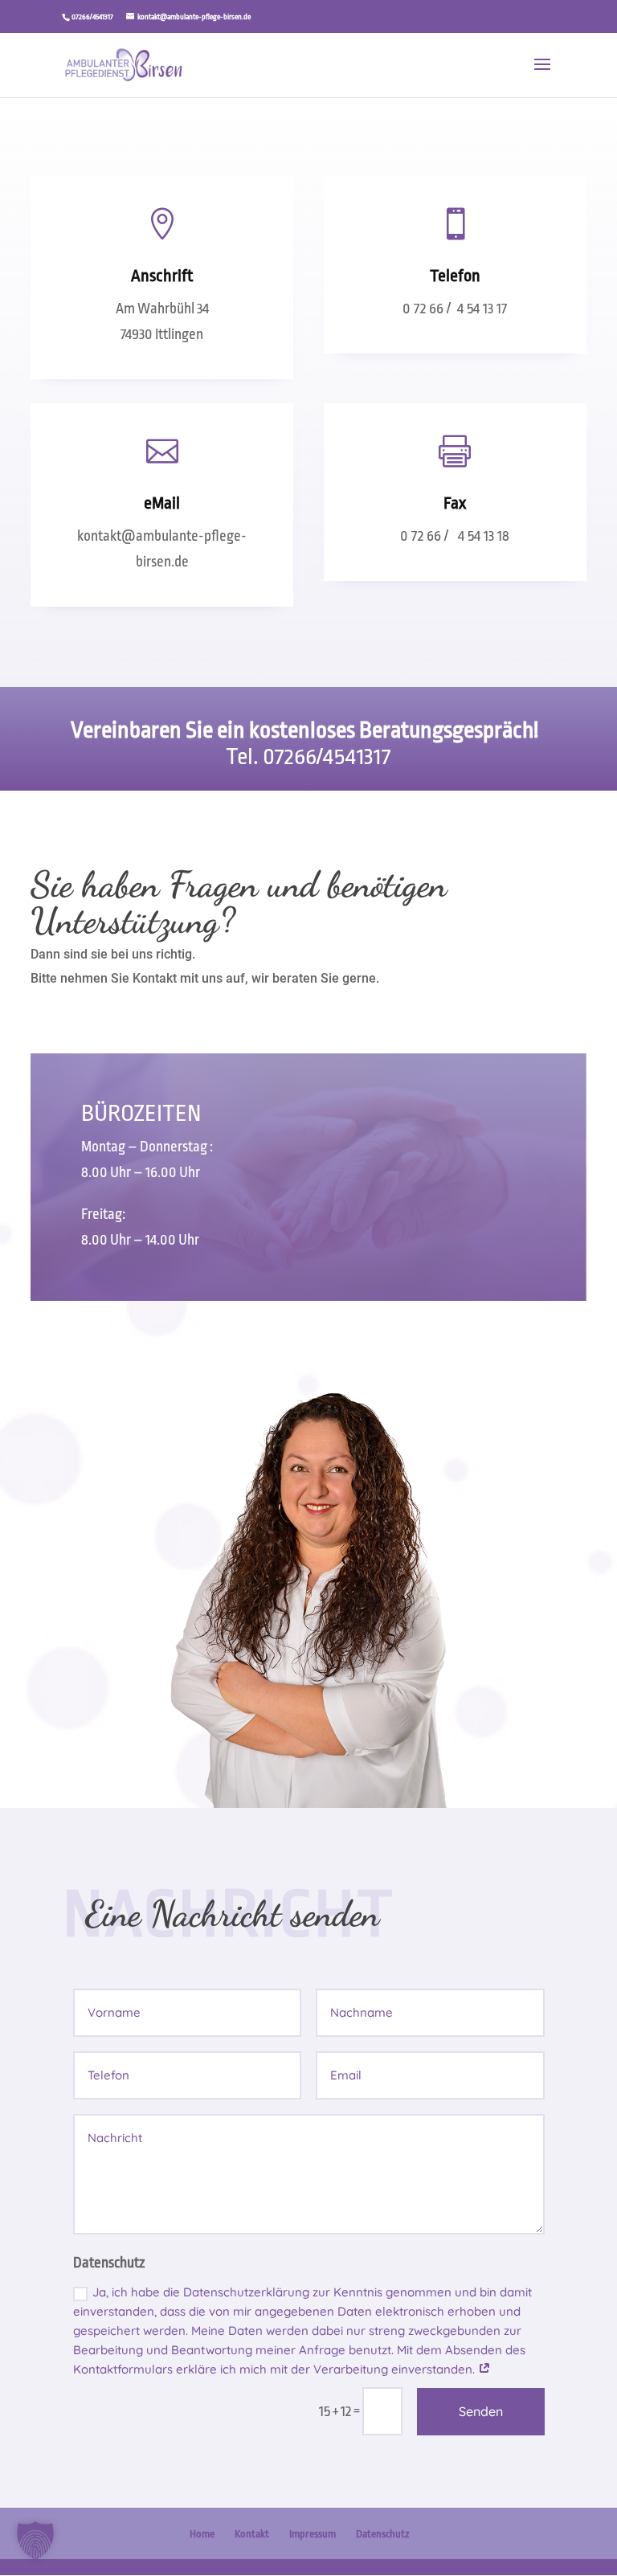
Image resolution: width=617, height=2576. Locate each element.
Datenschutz (383, 2534)
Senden (481, 2411)
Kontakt (252, 2534)
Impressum (313, 2534)
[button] (35, 2541)
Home (202, 2534)
